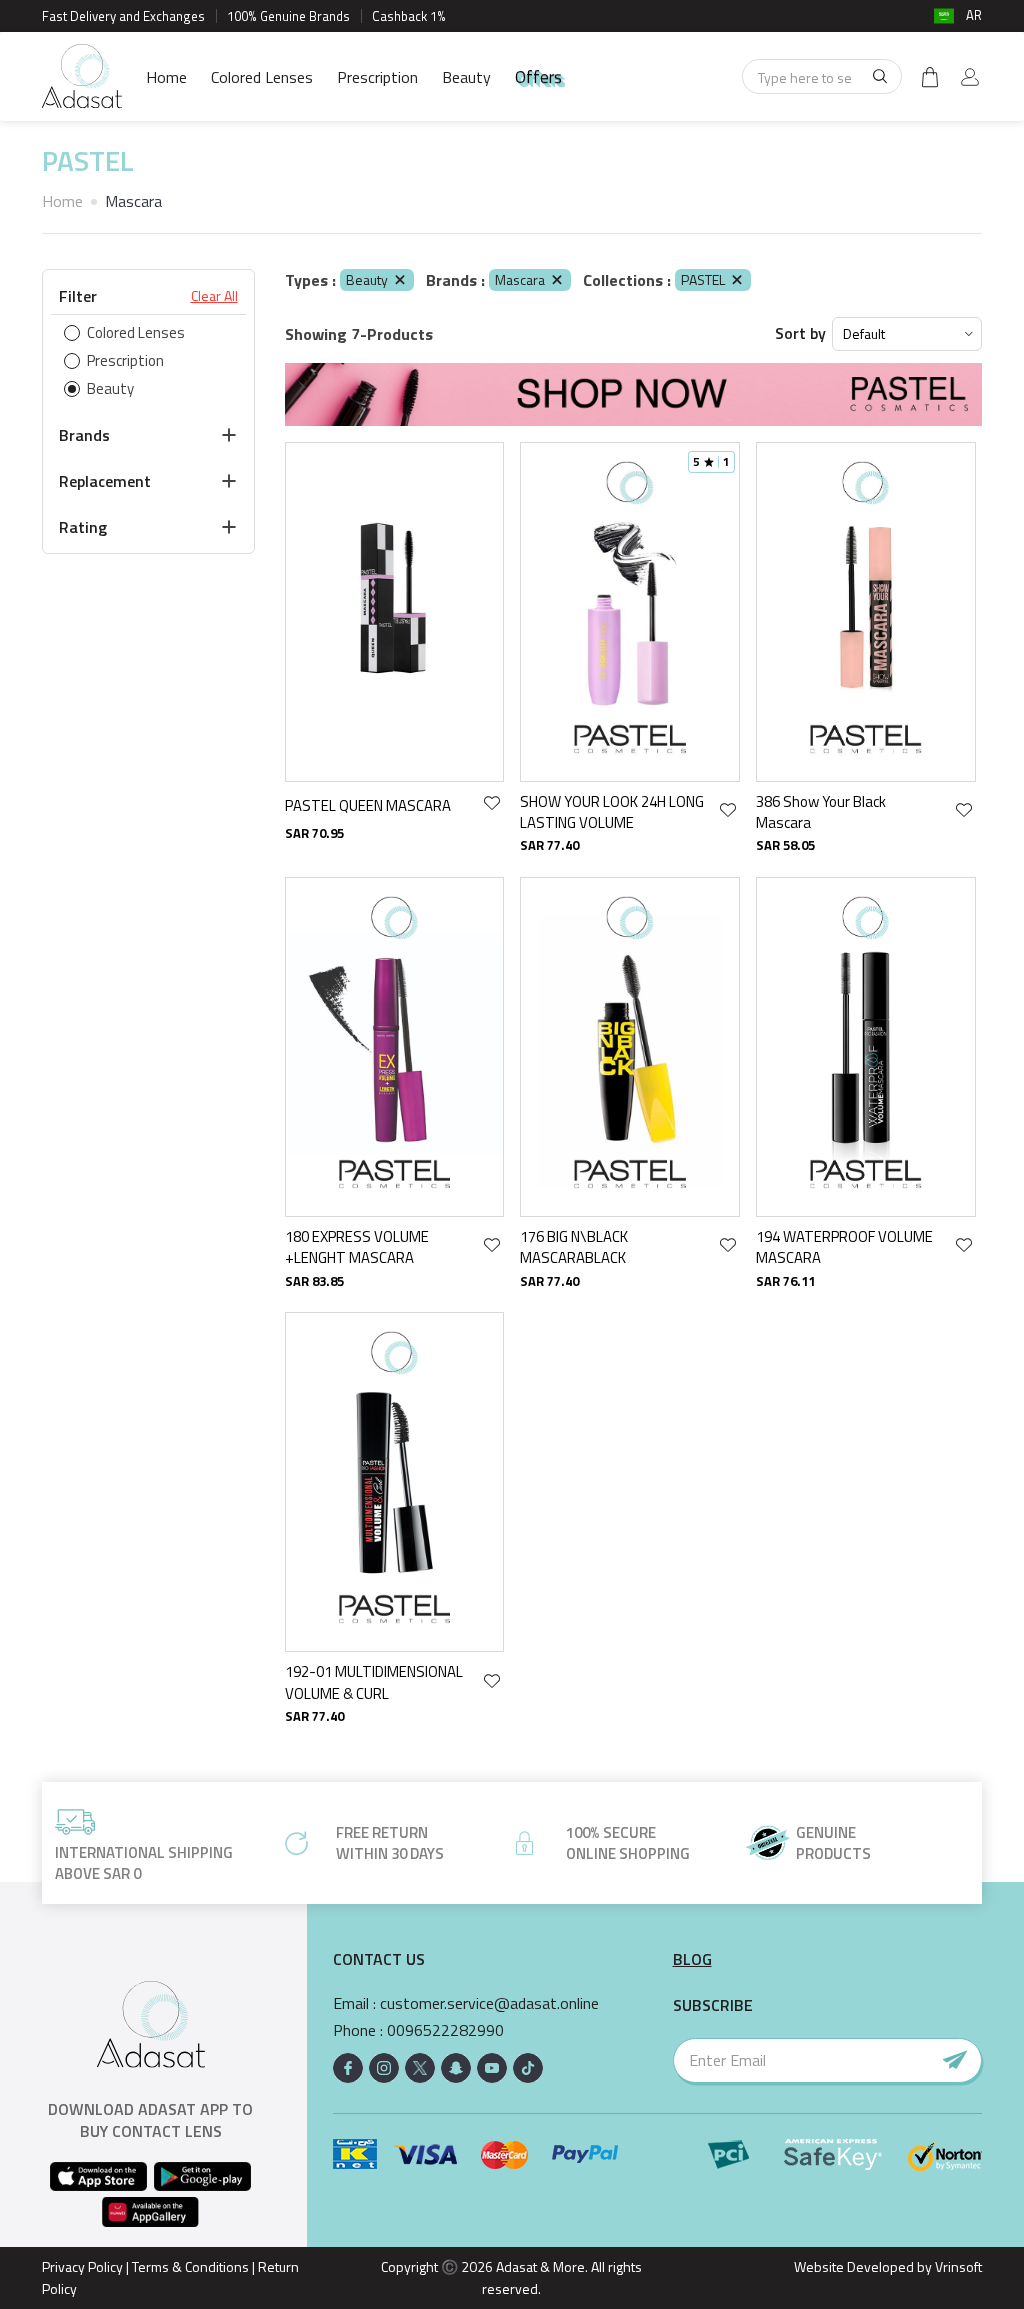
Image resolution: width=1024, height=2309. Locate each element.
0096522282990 (445, 2030)
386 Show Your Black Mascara (821, 812)
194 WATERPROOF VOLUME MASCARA (844, 1247)
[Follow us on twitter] (420, 2068)
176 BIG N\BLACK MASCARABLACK (574, 1247)
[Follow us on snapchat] (456, 2068)
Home (166, 77)
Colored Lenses (262, 77)
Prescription (377, 77)
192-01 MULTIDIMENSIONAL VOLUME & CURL (374, 1682)
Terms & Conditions (190, 2266)
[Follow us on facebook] (348, 2068)
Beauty (466, 77)
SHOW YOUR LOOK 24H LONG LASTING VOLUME (612, 812)
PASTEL (703, 279)
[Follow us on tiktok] (528, 2068)
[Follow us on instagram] (384, 2068)
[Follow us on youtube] (492, 2068)
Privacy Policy (82, 2266)
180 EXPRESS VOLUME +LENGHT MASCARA (357, 1247)
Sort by (800, 333)
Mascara (520, 279)
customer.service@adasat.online (489, 2003)
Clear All (214, 296)
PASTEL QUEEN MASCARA (368, 805)
